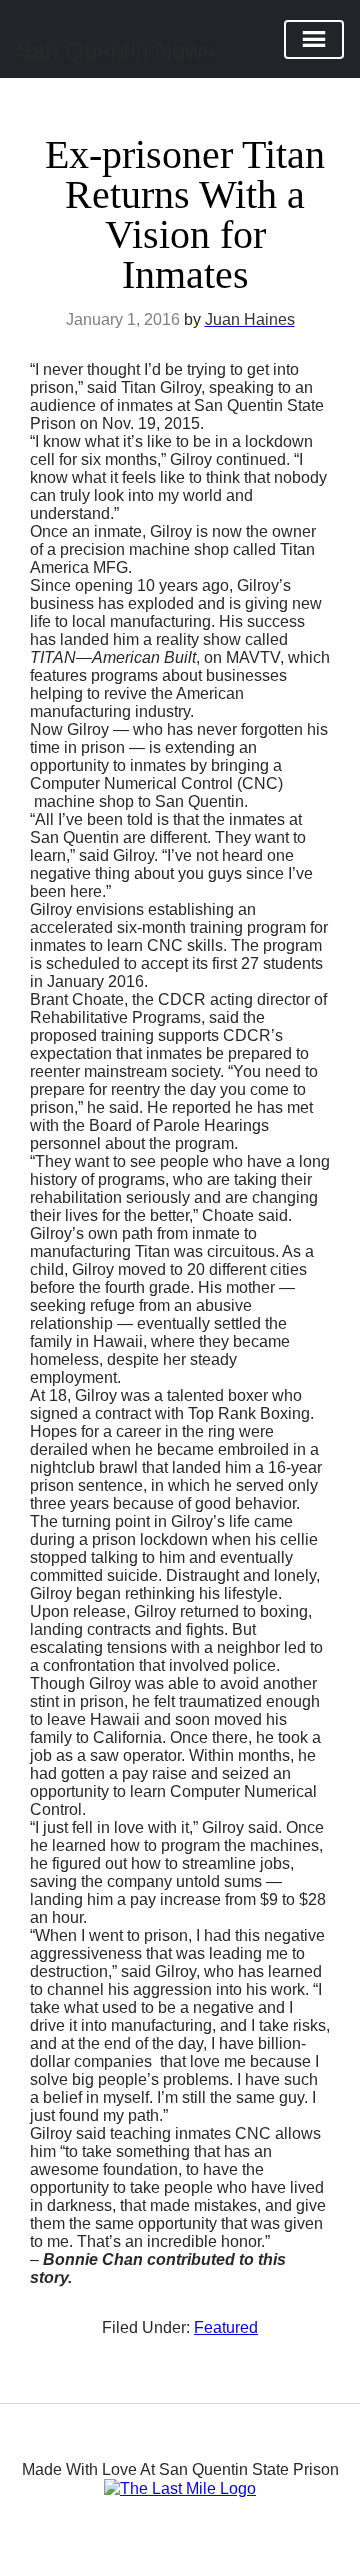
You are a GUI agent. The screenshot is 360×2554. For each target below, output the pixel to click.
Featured (226, 2327)
